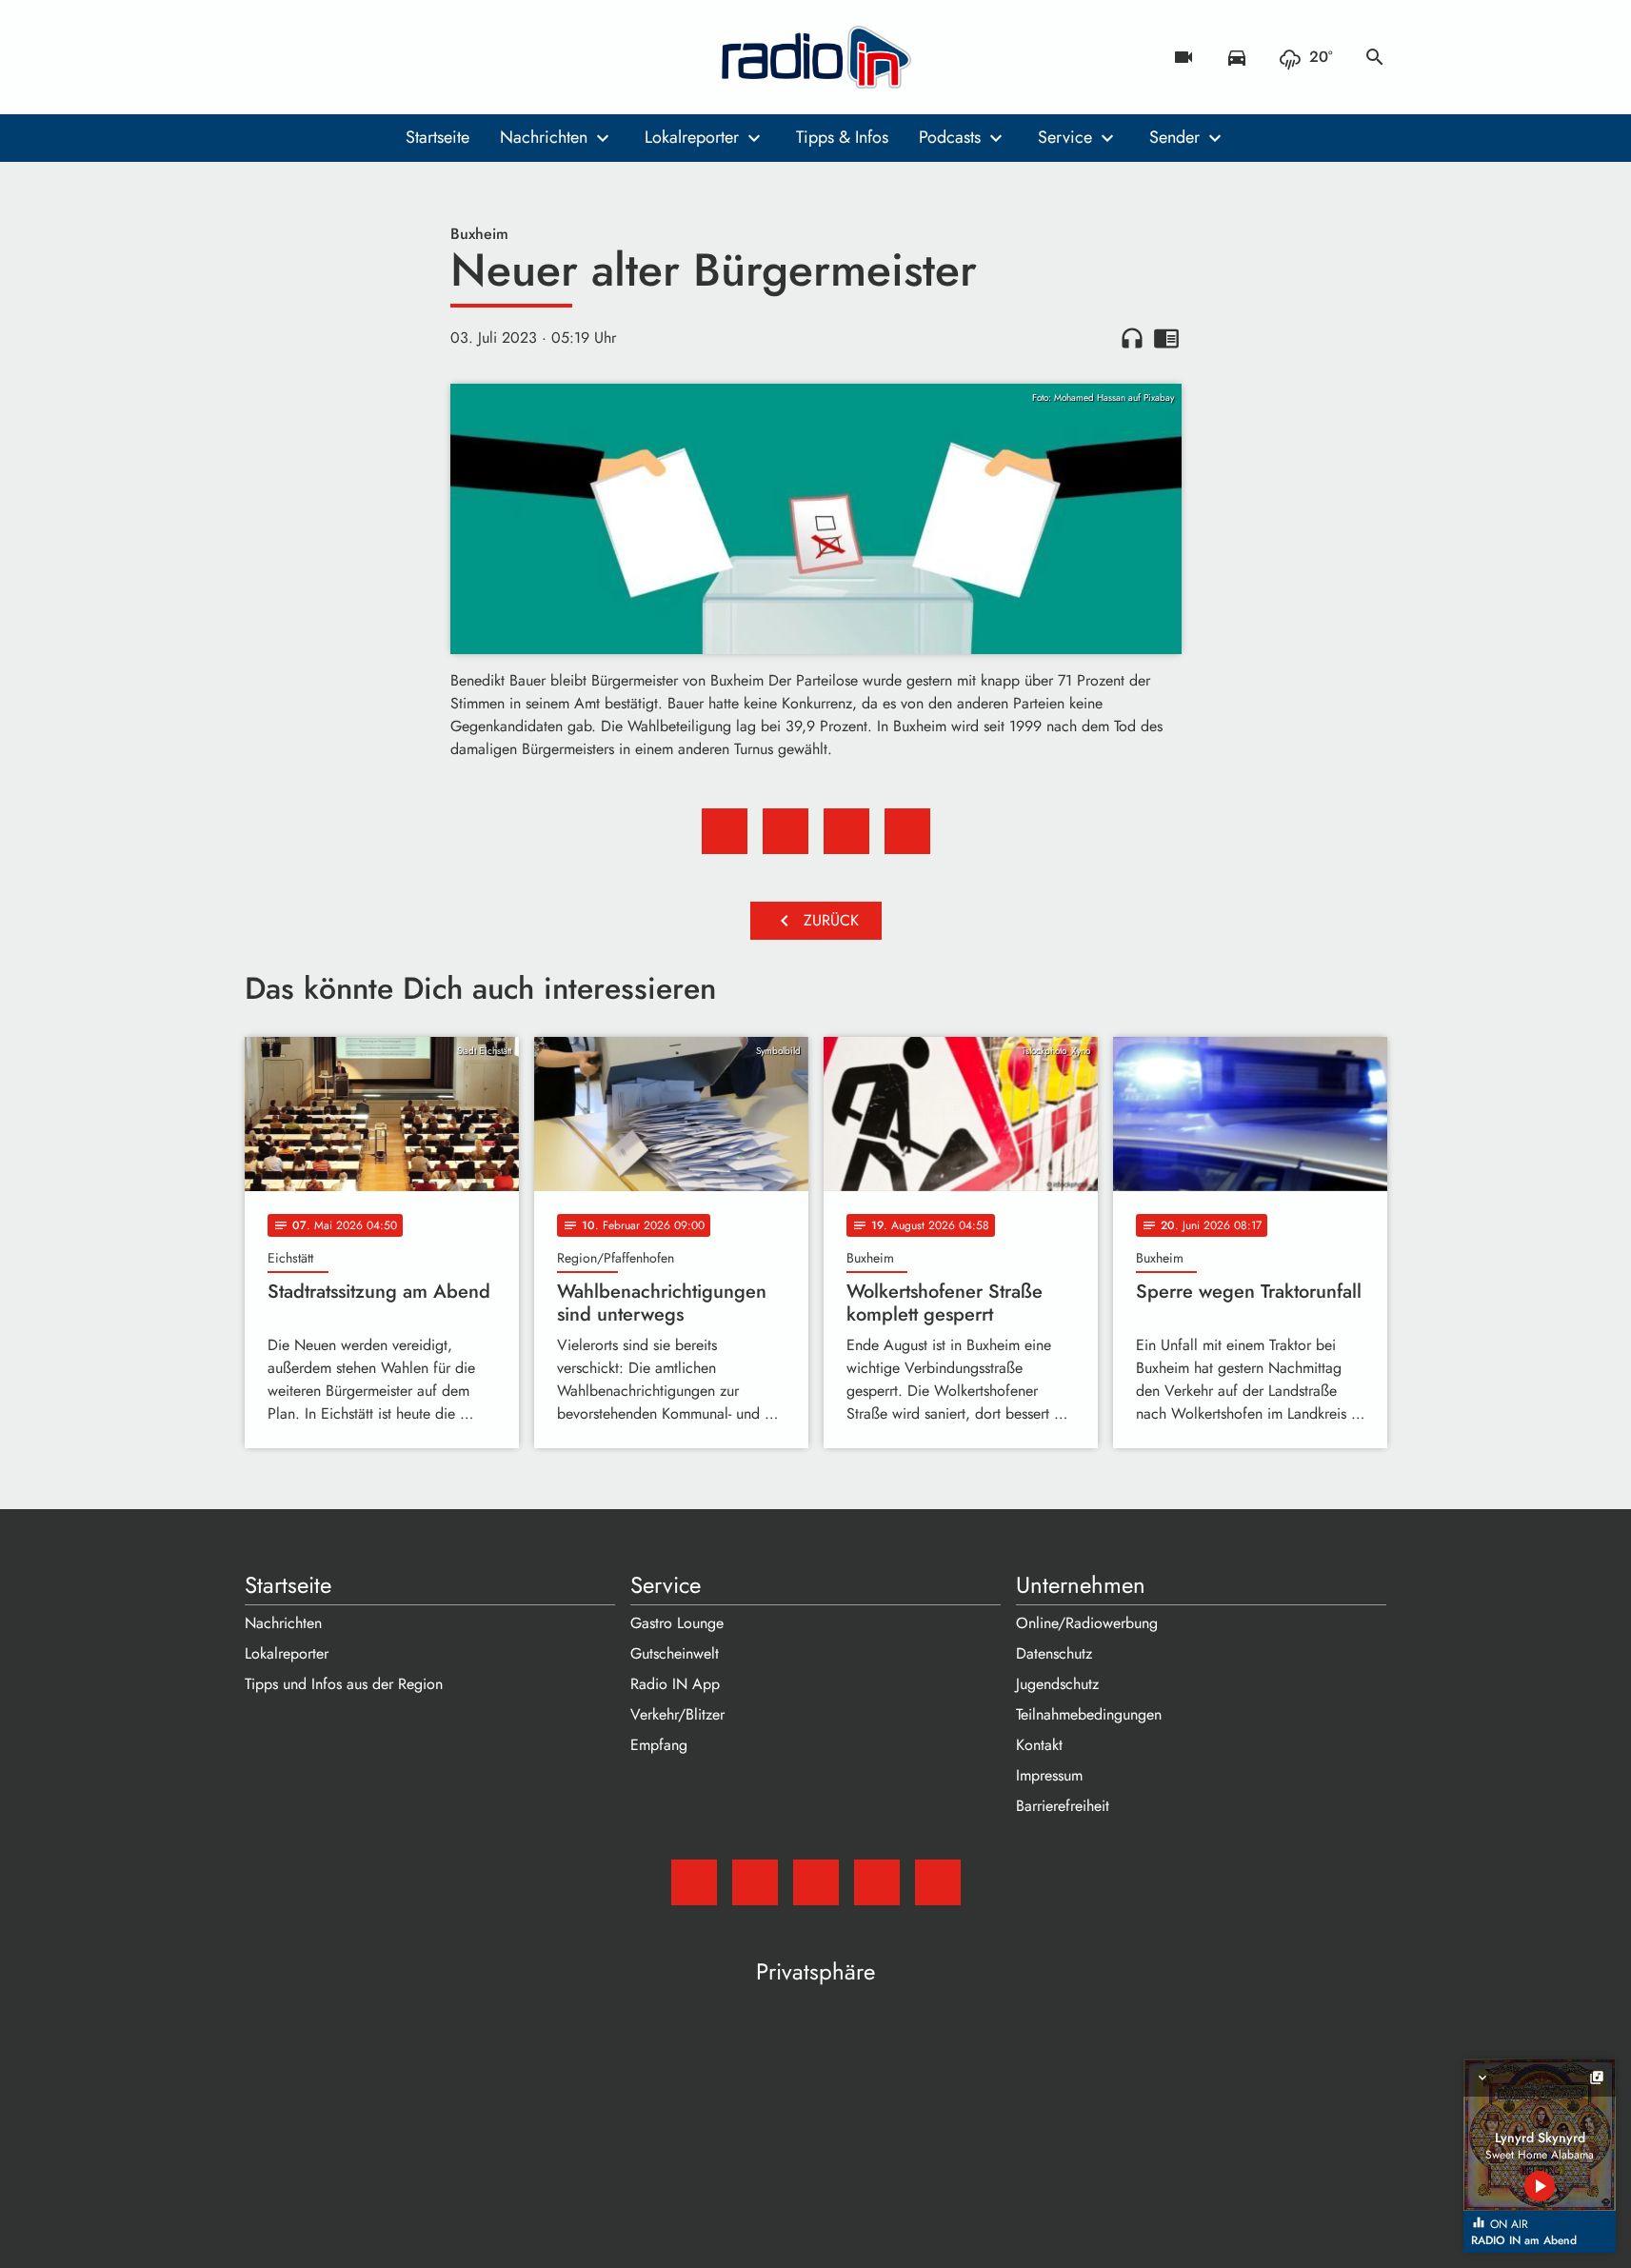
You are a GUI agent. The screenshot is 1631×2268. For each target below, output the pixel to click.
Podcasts (950, 137)
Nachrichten (544, 137)
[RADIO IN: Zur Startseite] (816, 57)
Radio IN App (675, 1684)
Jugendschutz (1057, 1684)
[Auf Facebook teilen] (725, 831)
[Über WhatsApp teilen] (846, 831)
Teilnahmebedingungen (1089, 1714)
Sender (1174, 137)
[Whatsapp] (378, 57)
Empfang (659, 1745)
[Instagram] (340, 57)
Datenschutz (1054, 1653)
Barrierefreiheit (1063, 1806)
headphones (1132, 338)
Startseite (438, 137)
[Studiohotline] (416, 57)
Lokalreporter (692, 137)
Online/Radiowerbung (1087, 1623)
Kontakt (1039, 1745)
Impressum (1049, 1775)
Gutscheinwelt (675, 1653)
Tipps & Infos (842, 137)
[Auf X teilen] (786, 831)
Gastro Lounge (677, 1623)
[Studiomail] (264, 57)
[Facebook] (302, 57)
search (1375, 57)
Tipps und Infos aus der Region (344, 1684)
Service (1065, 137)
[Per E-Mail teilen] (907, 831)
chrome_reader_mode (1166, 338)
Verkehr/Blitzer (677, 1714)
